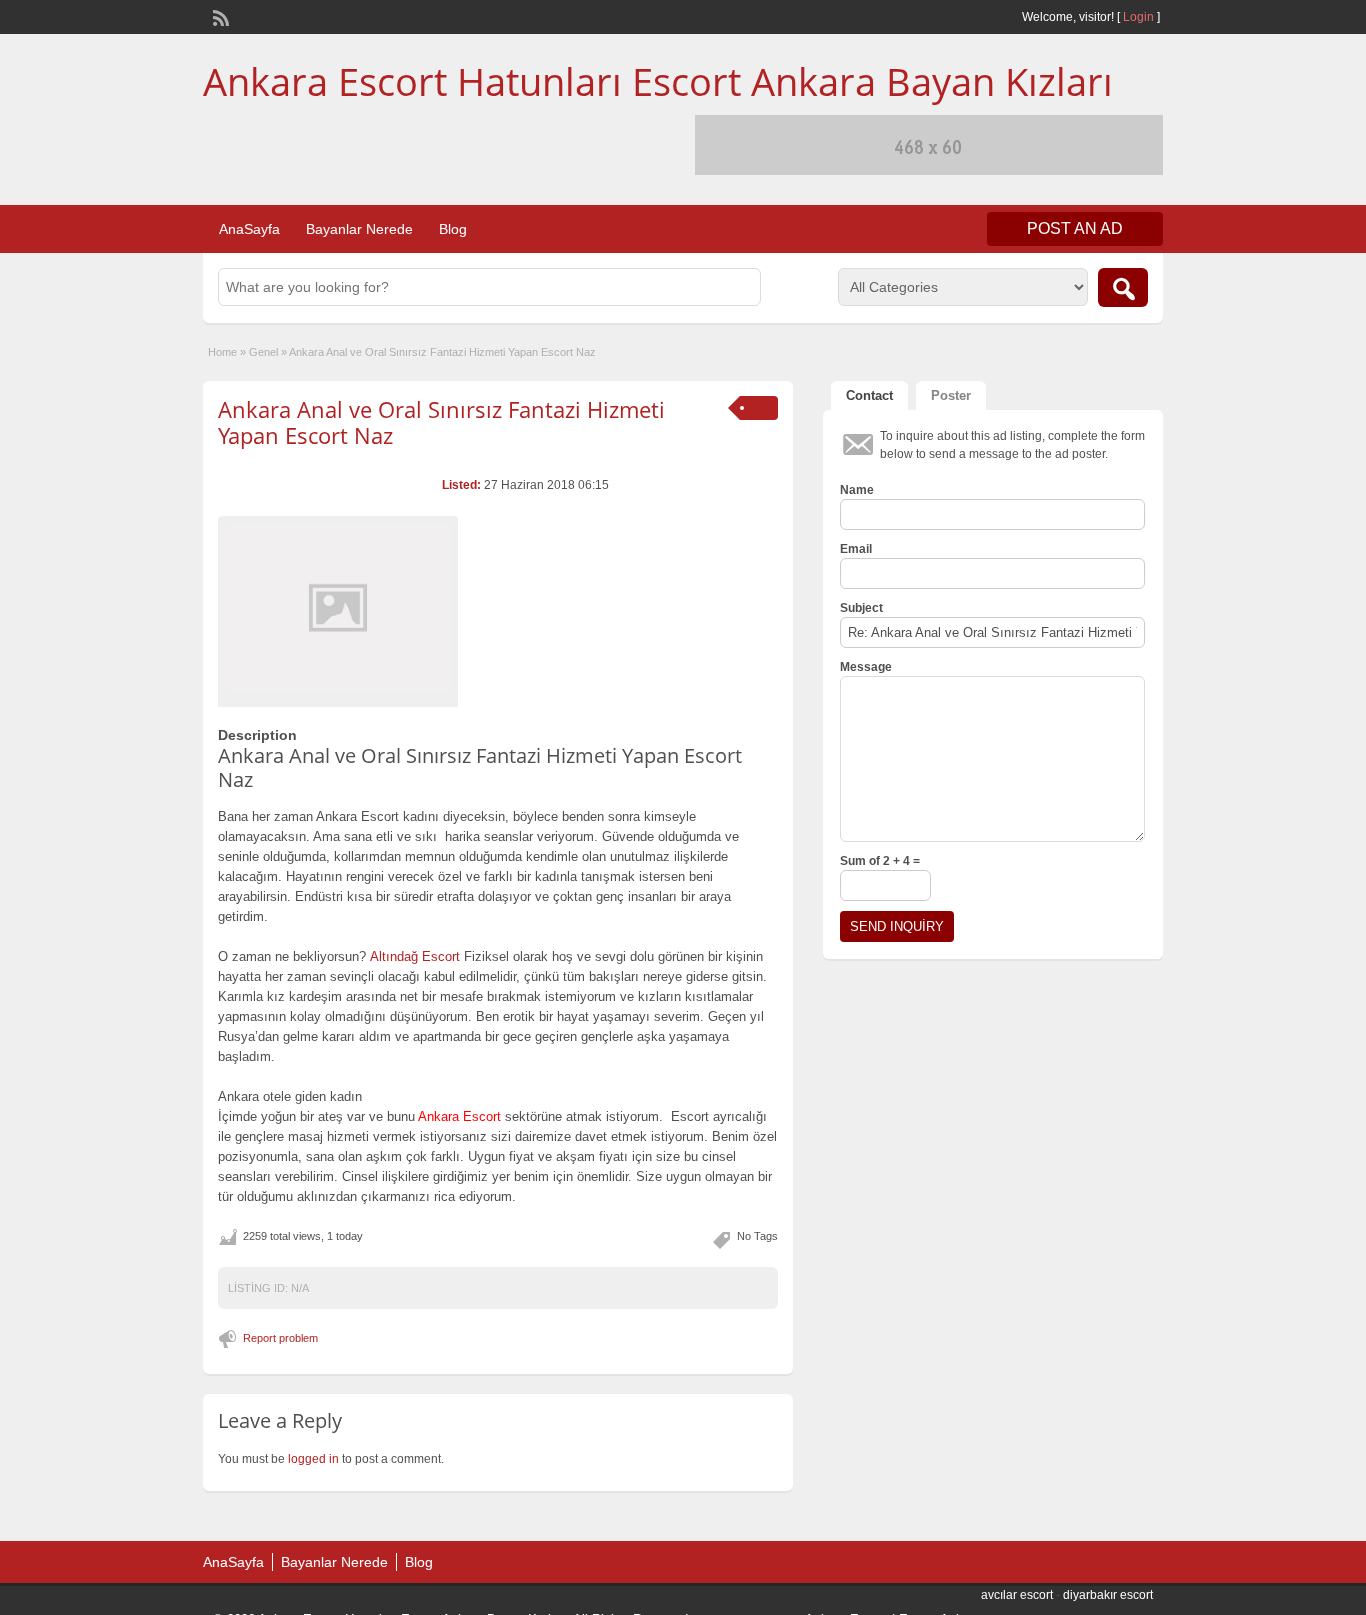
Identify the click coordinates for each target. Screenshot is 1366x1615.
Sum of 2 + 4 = (880, 861)
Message (866, 667)
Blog (453, 229)
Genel (263, 352)
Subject (861, 608)
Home (222, 352)
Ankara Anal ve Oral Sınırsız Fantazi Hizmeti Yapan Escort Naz (441, 422)
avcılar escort (1017, 1595)
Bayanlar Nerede (359, 229)
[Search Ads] (1123, 287)
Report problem (280, 1338)
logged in (313, 1459)
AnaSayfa (249, 229)
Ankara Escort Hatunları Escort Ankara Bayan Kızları (658, 81)
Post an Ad (1075, 228)
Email (856, 549)
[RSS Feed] (219, 16)
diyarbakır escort (1108, 1595)
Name (857, 490)
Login (1138, 17)
